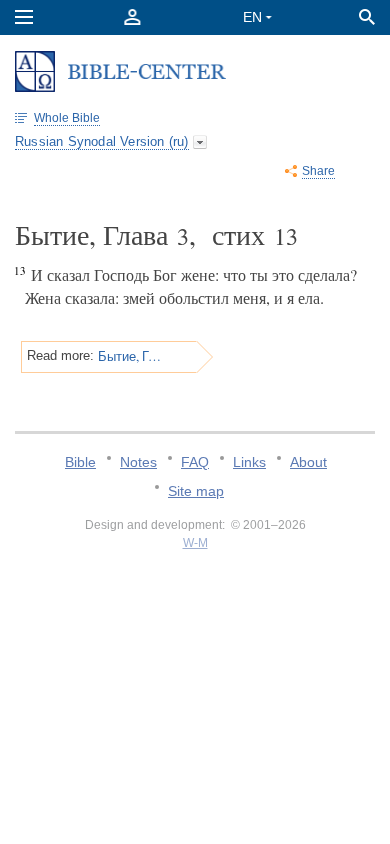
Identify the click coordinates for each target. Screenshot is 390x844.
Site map (196, 491)
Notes (138, 462)
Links (249, 462)
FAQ (195, 462)
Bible (80, 462)
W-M (195, 543)
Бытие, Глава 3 (130, 356)
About (308, 462)
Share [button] (318, 171)
